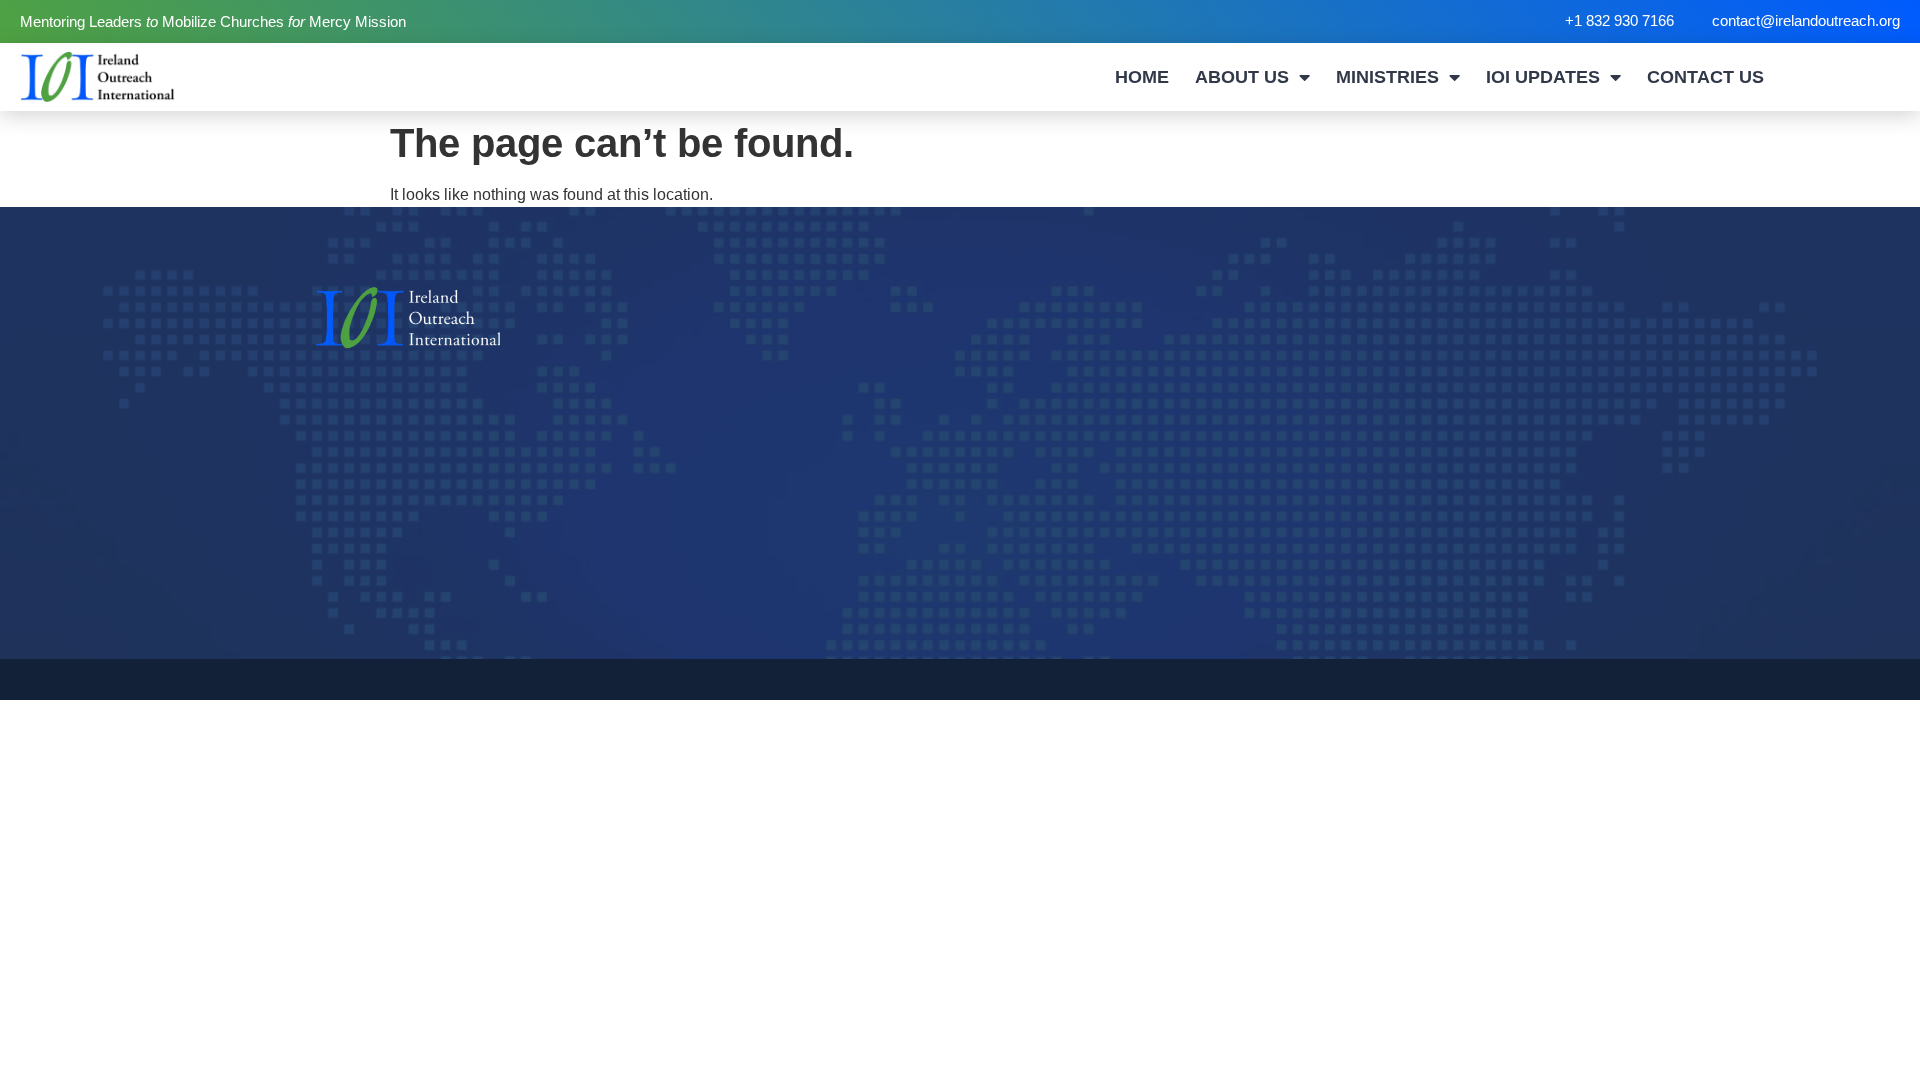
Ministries (1387, 77)
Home (1142, 77)
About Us (1242, 77)
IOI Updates (1543, 77)
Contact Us (1705, 77)
